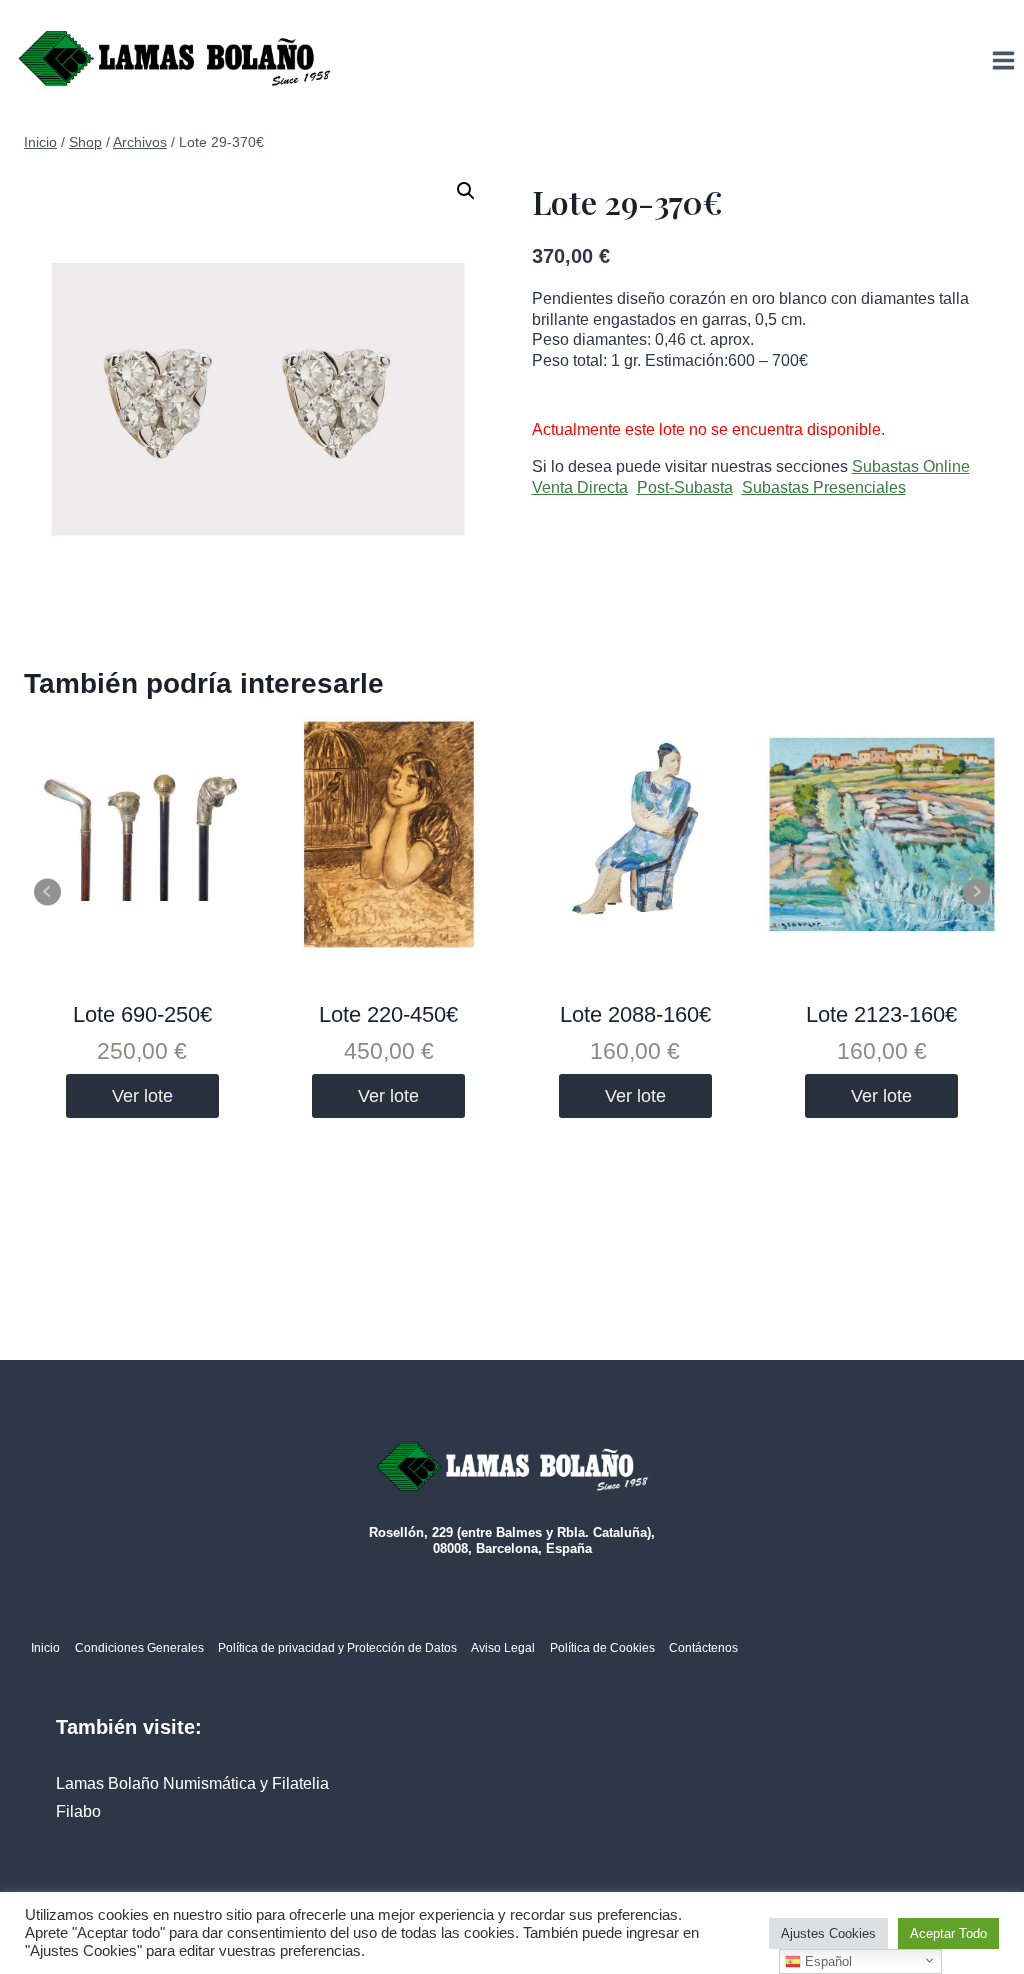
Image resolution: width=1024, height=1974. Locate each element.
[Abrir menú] (1003, 60)
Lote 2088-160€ (635, 1014)
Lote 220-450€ (388, 1014)
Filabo (78, 1811)
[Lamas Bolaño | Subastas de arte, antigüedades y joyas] (175, 60)
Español (826, 1961)
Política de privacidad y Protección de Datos (337, 1648)
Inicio (45, 1648)
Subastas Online (911, 466)
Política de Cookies (602, 1648)
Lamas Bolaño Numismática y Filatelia (192, 1783)
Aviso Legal (503, 1648)
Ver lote (142, 1096)
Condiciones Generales (139, 1648)
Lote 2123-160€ (881, 1014)
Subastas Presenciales (824, 487)
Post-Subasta (685, 487)
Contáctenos (703, 1648)
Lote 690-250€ (142, 1014)
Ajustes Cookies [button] (828, 1933)
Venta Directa (580, 487)
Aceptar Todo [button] (948, 1933)
